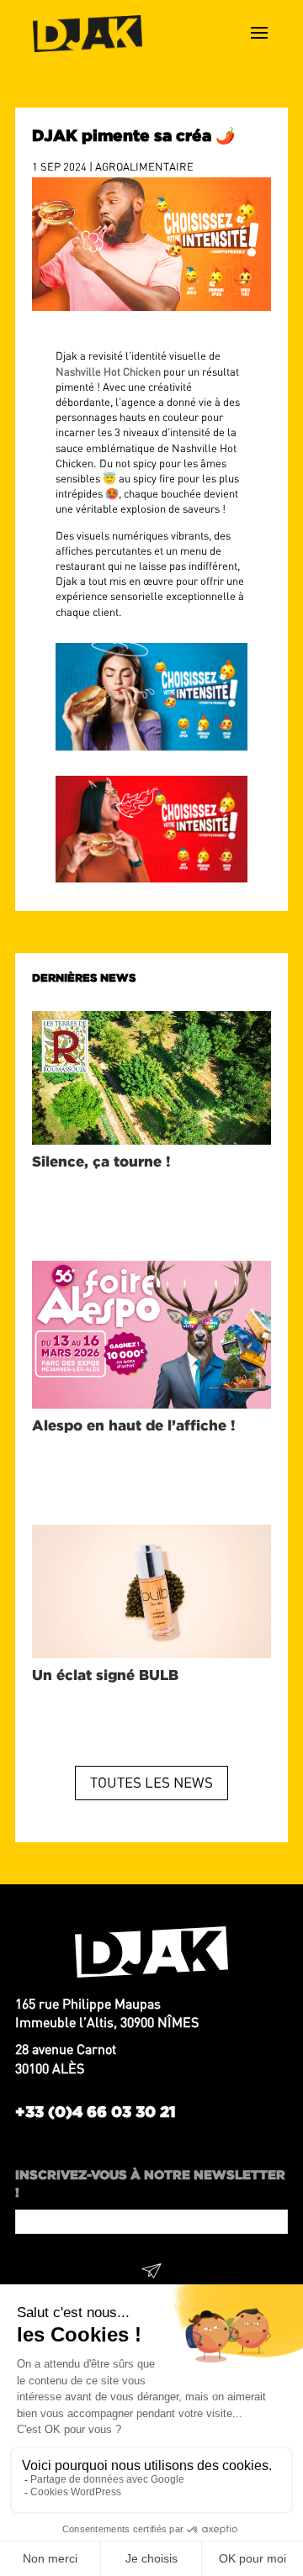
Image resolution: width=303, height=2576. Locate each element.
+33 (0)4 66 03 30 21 (96, 2111)
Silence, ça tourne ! (101, 1161)
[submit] (151, 2273)
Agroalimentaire (144, 166)
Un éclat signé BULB (107, 1675)
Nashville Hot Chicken (108, 371)
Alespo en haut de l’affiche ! (134, 1425)
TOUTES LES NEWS (151, 1782)
